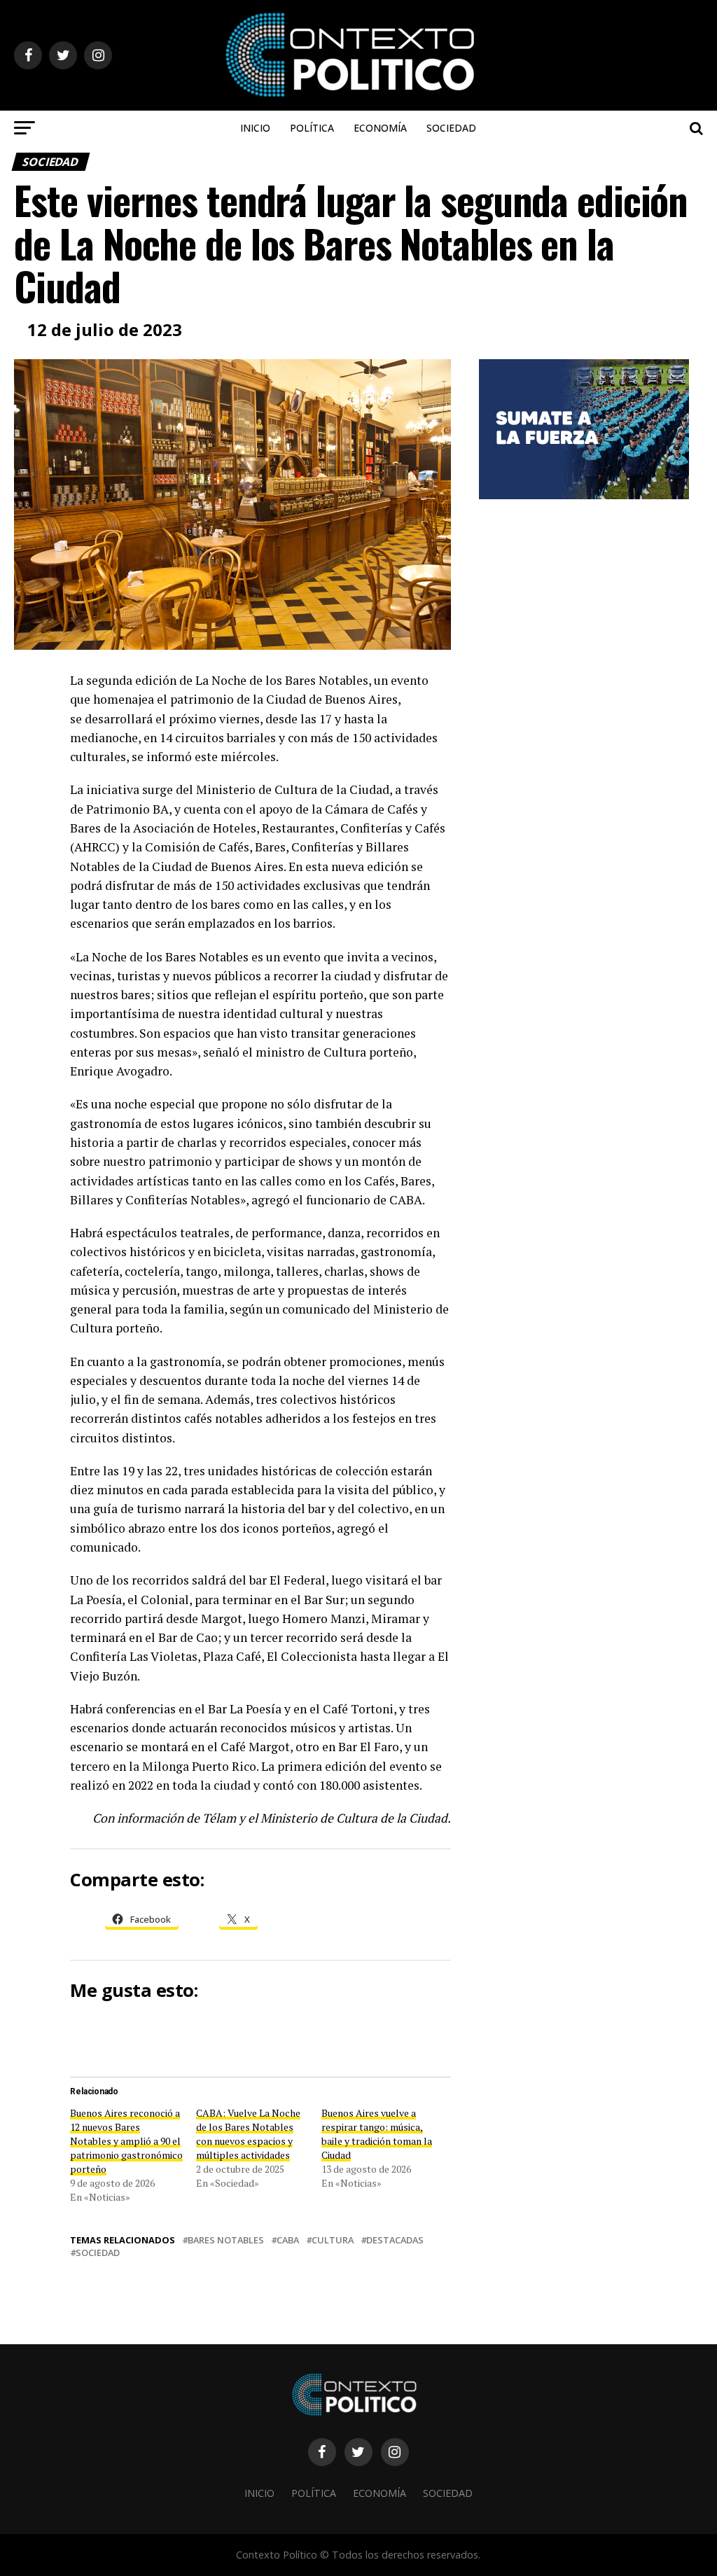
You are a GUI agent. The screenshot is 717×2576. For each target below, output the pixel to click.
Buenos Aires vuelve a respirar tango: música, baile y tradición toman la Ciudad (377, 2134)
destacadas (395, 2240)
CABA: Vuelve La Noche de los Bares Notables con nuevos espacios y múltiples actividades (248, 2134)
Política (312, 128)
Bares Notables (226, 2240)
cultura (333, 2240)
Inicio (255, 128)
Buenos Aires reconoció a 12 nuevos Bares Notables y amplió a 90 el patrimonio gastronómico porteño (126, 2141)
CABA (288, 2240)
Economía (380, 128)
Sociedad (451, 128)
